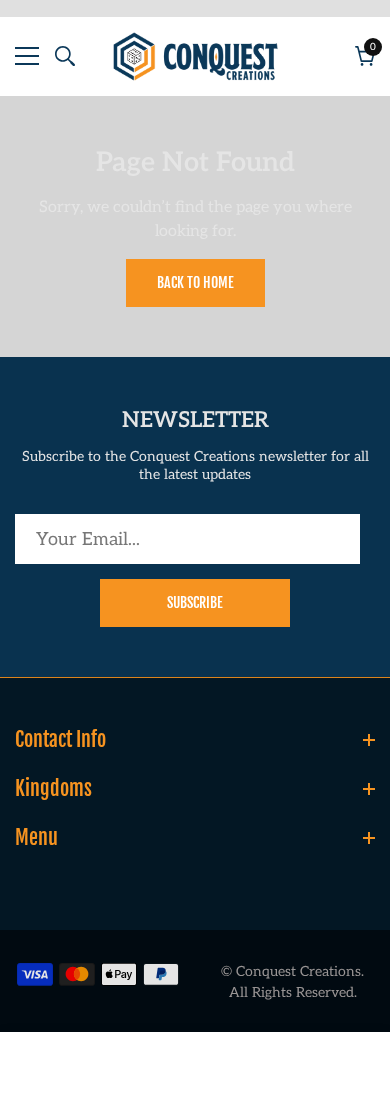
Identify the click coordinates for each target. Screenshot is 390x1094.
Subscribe (195, 602)
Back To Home (195, 282)
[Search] (65, 56)
